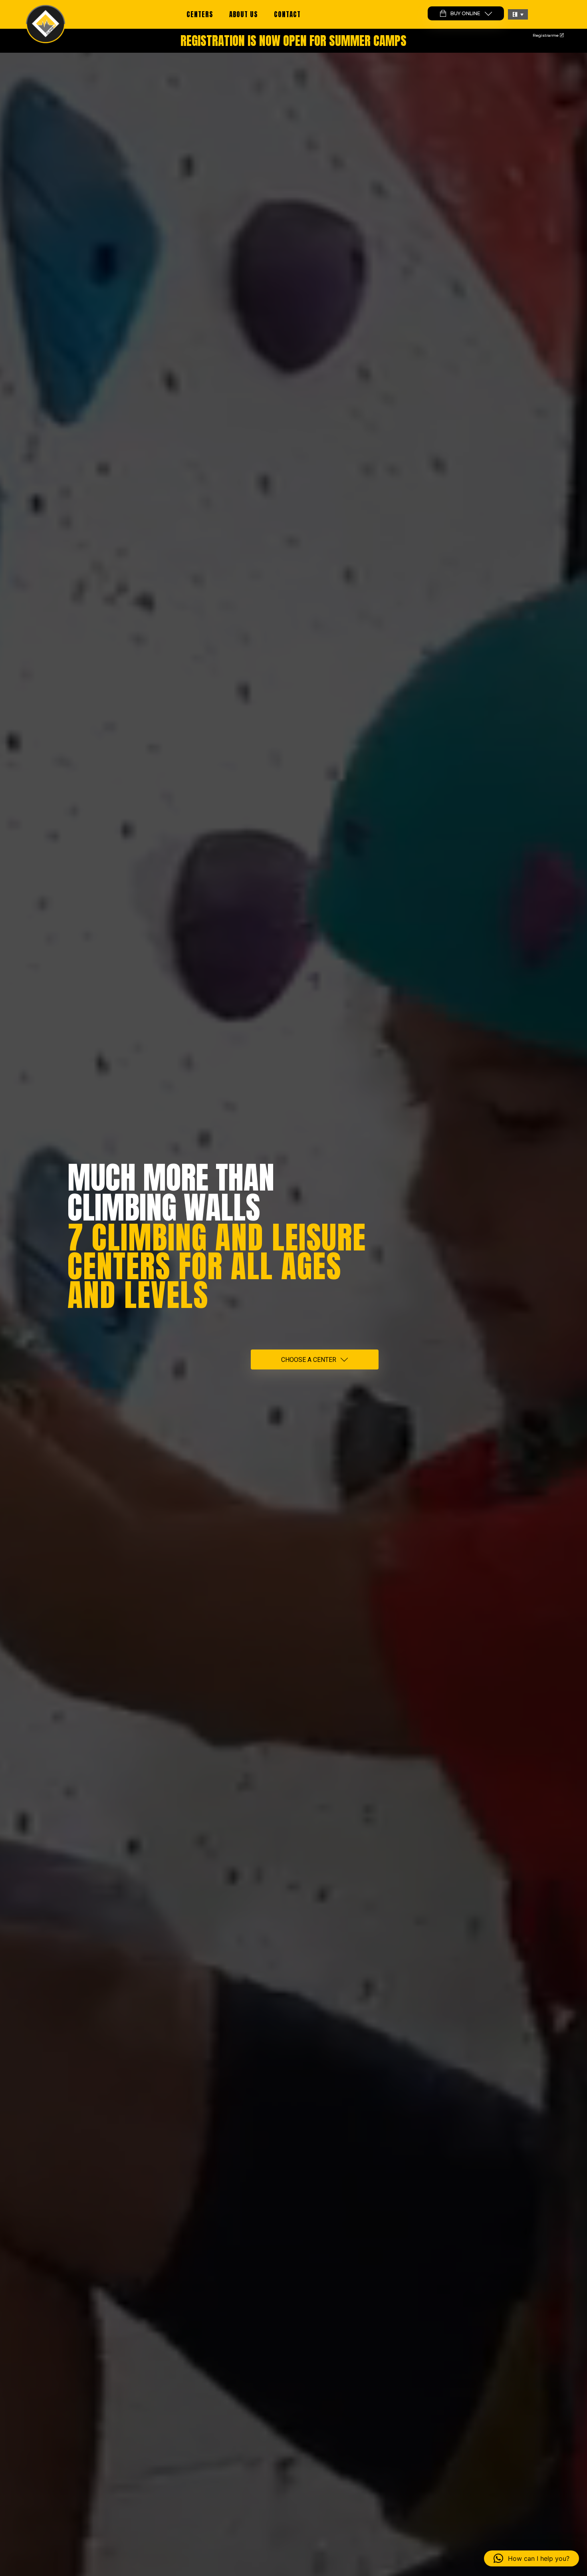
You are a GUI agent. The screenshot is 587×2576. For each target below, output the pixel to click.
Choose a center (309, 1360)
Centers (200, 14)
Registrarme (546, 35)
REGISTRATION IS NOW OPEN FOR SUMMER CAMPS (293, 41)
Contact (287, 14)
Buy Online (465, 13)
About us (244, 14)
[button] (518, 14)
